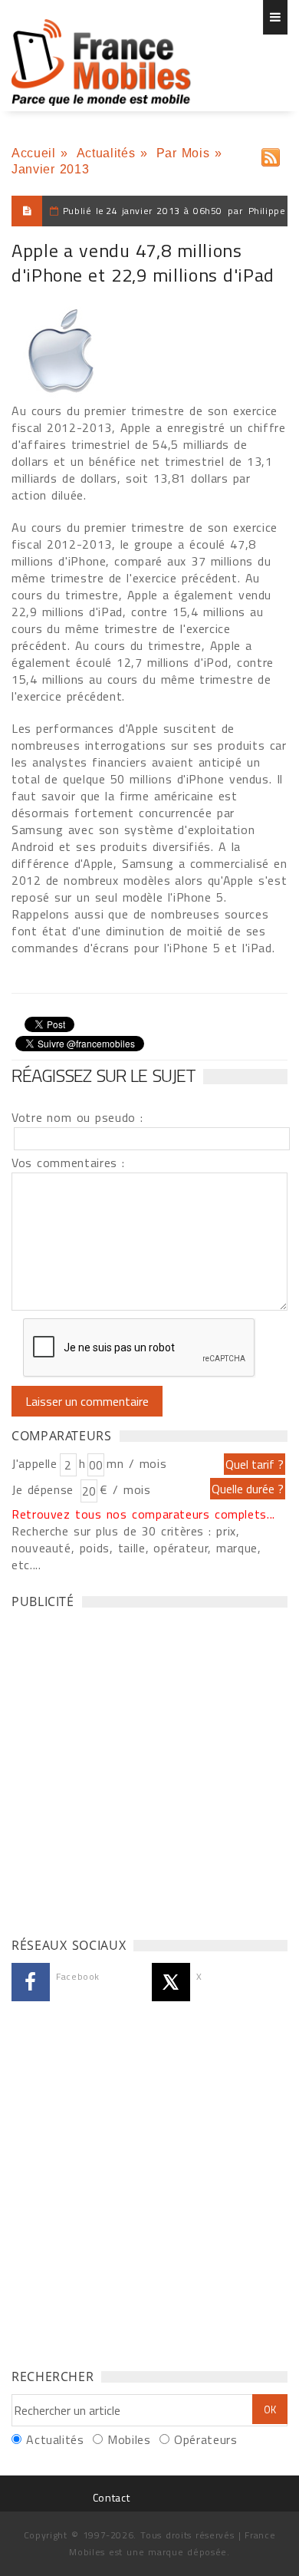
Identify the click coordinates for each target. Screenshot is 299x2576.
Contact (111, 2497)
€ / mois (125, 1489)
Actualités (106, 153)
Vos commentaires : (68, 1163)
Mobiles (129, 2439)
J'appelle (34, 1463)
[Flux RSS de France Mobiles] (271, 154)
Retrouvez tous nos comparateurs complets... (143, 1514)
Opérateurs (205, 2439)
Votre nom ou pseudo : (77, 1117)
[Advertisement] (149, 1769)
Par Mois (183, 153)
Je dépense (45, 1489)
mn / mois (136, 1463)
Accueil (33, 153)
